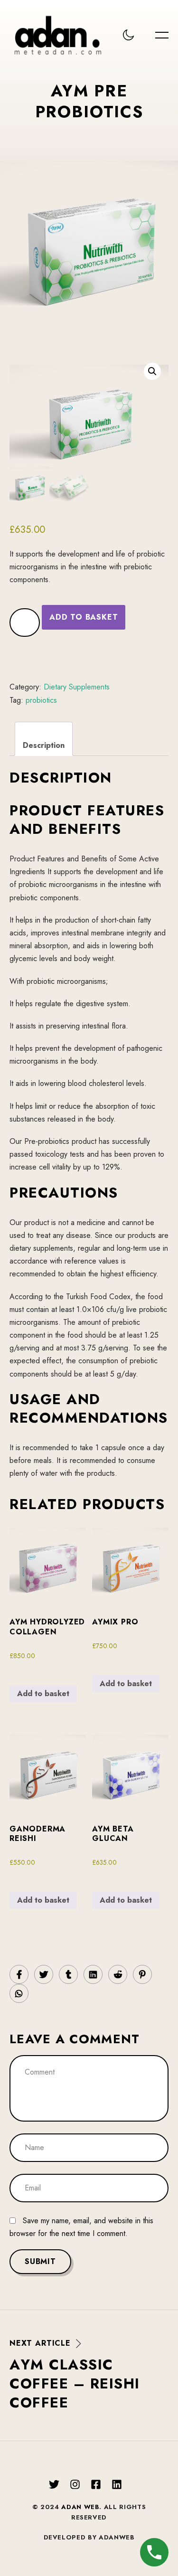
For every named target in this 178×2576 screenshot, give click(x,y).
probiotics (41, 700)
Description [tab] (44, 745)
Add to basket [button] (43, 1694)
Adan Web (80, 2507)
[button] (152, 371)
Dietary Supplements (77, 687)
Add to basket (84, 617)
